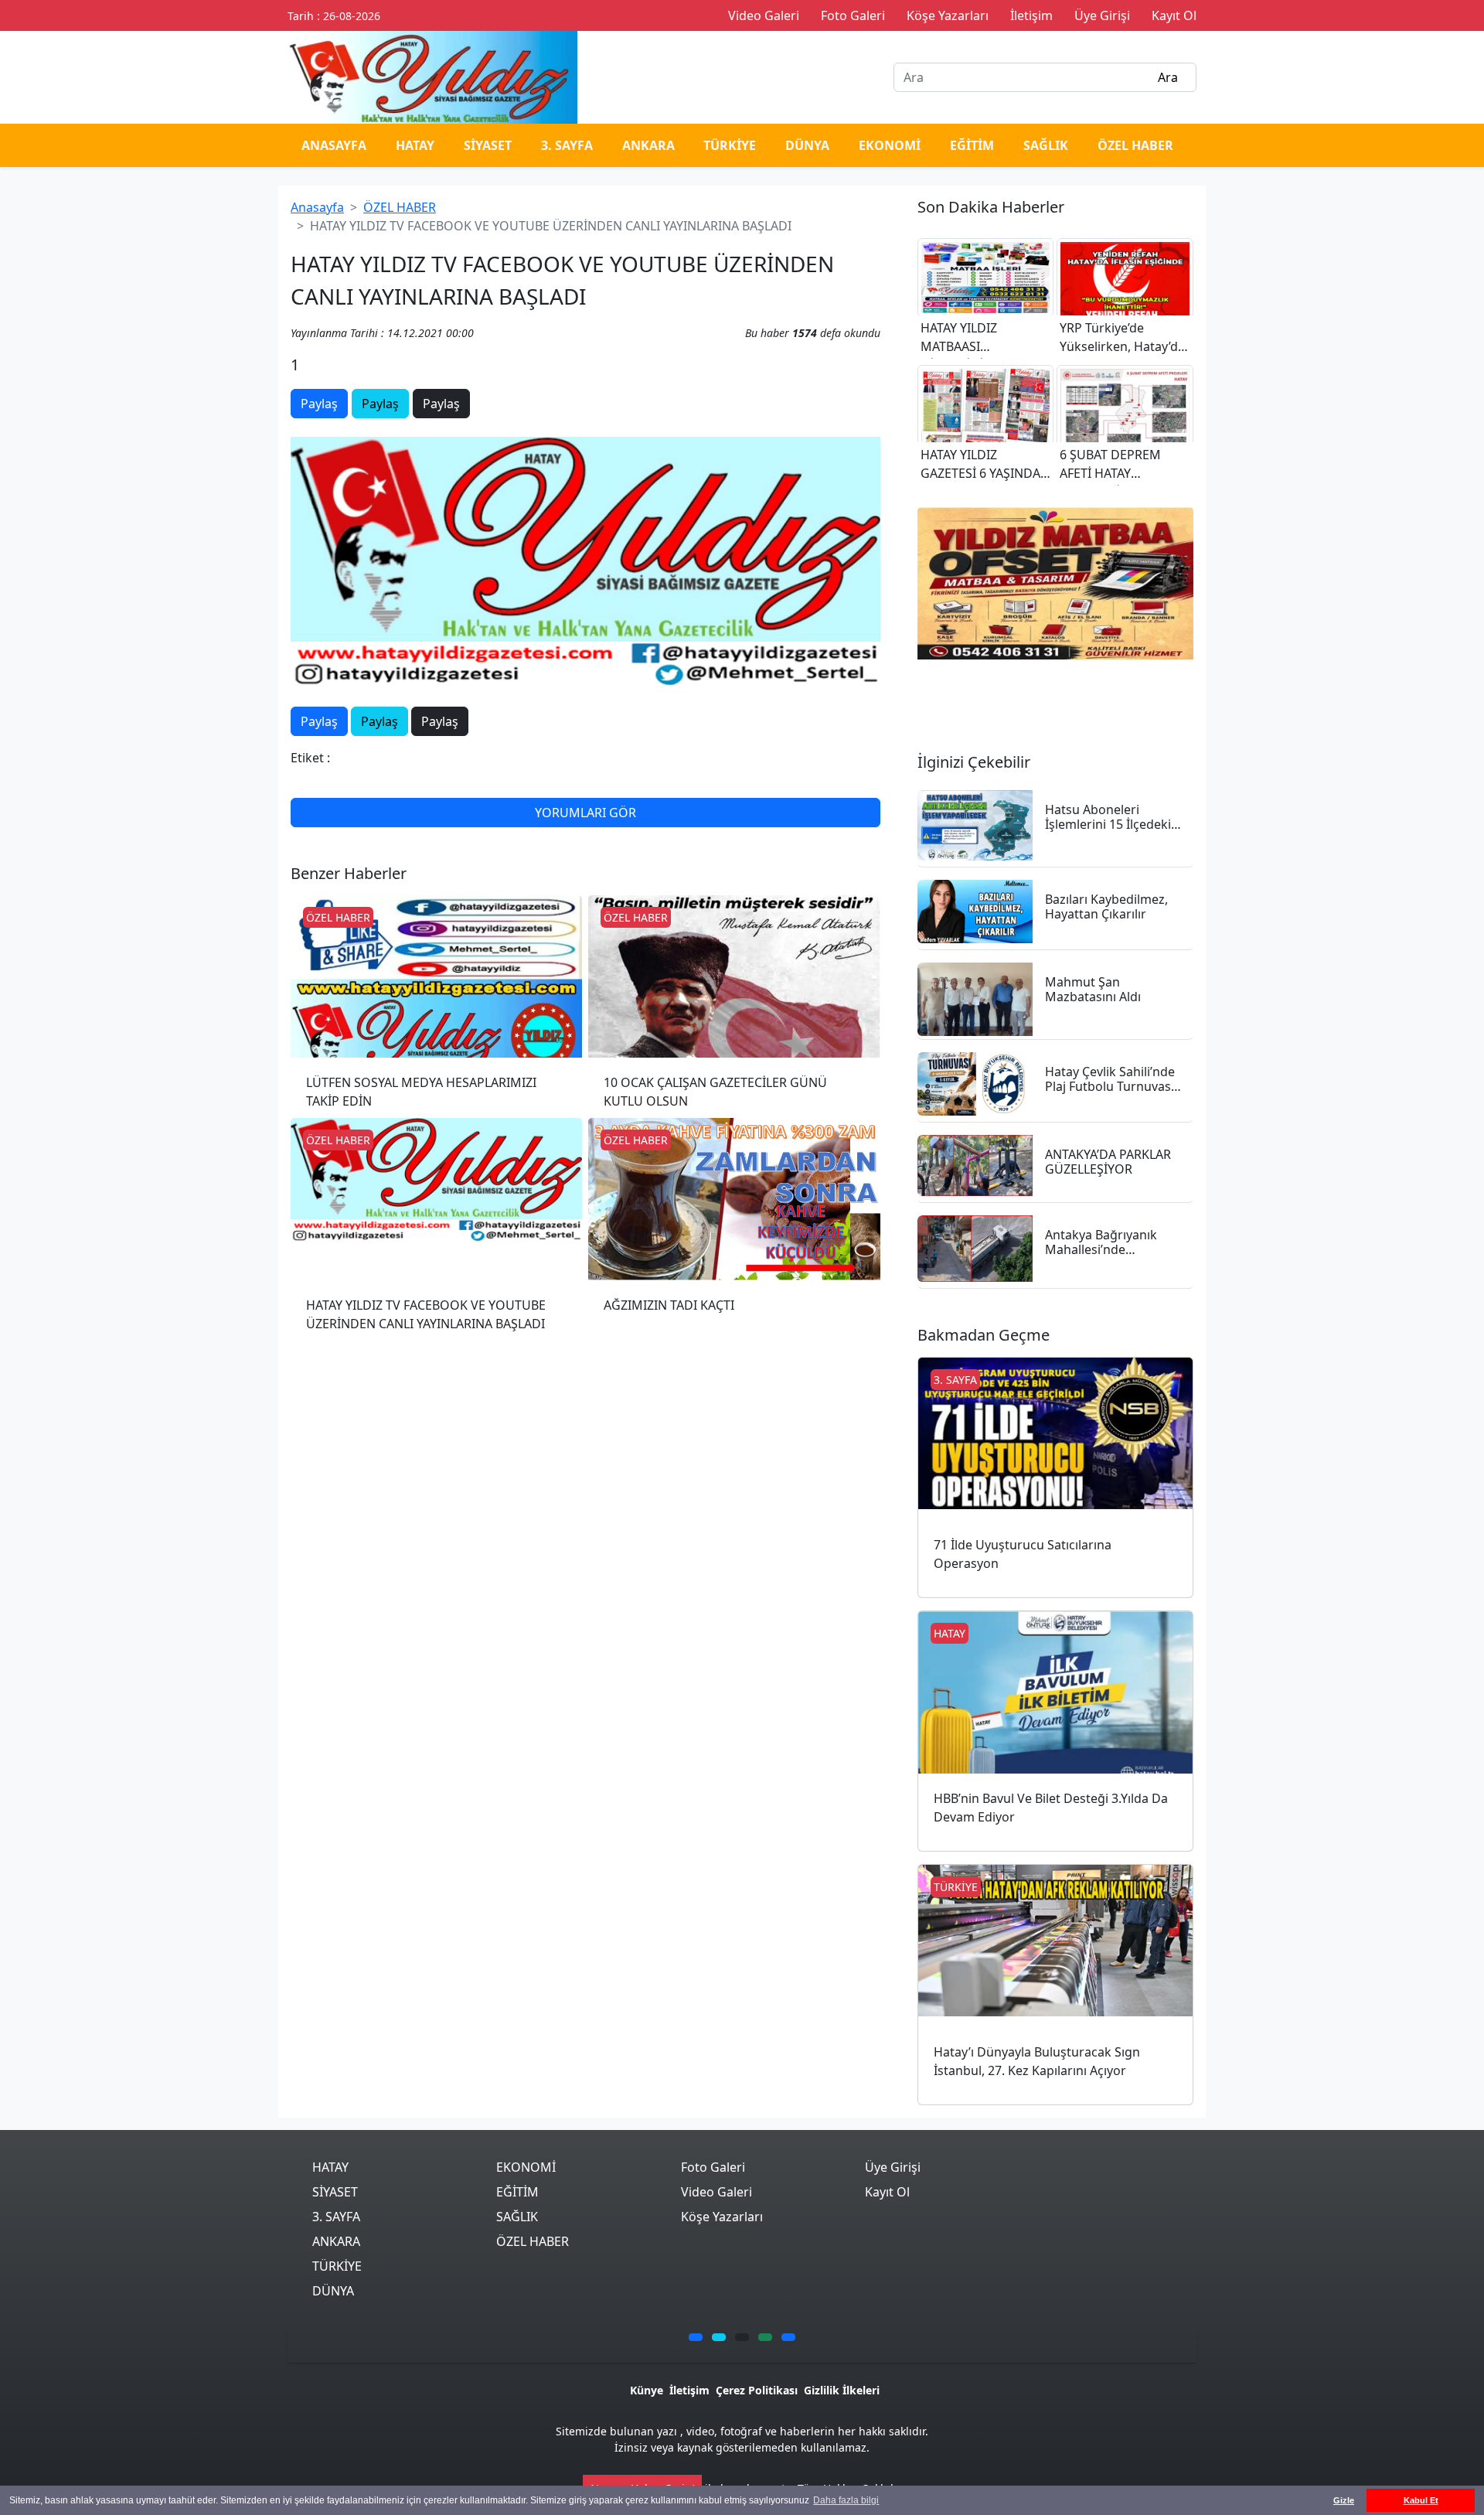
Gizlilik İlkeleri (842, 2390)
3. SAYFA (567, 145)
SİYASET (488, 145)
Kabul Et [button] (1421, 2500)
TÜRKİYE (730, 145)
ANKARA (648, 145)
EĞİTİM (972, 145)
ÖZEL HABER (1135, 145)
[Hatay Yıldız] (1055, 583)
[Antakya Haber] (432, 76)
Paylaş (319, 404)
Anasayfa (317, 207)
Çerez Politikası (757, 2390)
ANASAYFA (334, 145)
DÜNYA (807, 145)
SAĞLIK (1046, 145)
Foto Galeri (713, 2167)
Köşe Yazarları (722, 2217)
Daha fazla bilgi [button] (846, 2500)
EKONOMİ (890, 145)
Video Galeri (716, 2192)
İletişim (689, 2390)
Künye (647, 2390)
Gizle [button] (1344, 2500)
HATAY (415, 145)
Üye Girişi (893, 2167)
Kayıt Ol (887, 2192)
